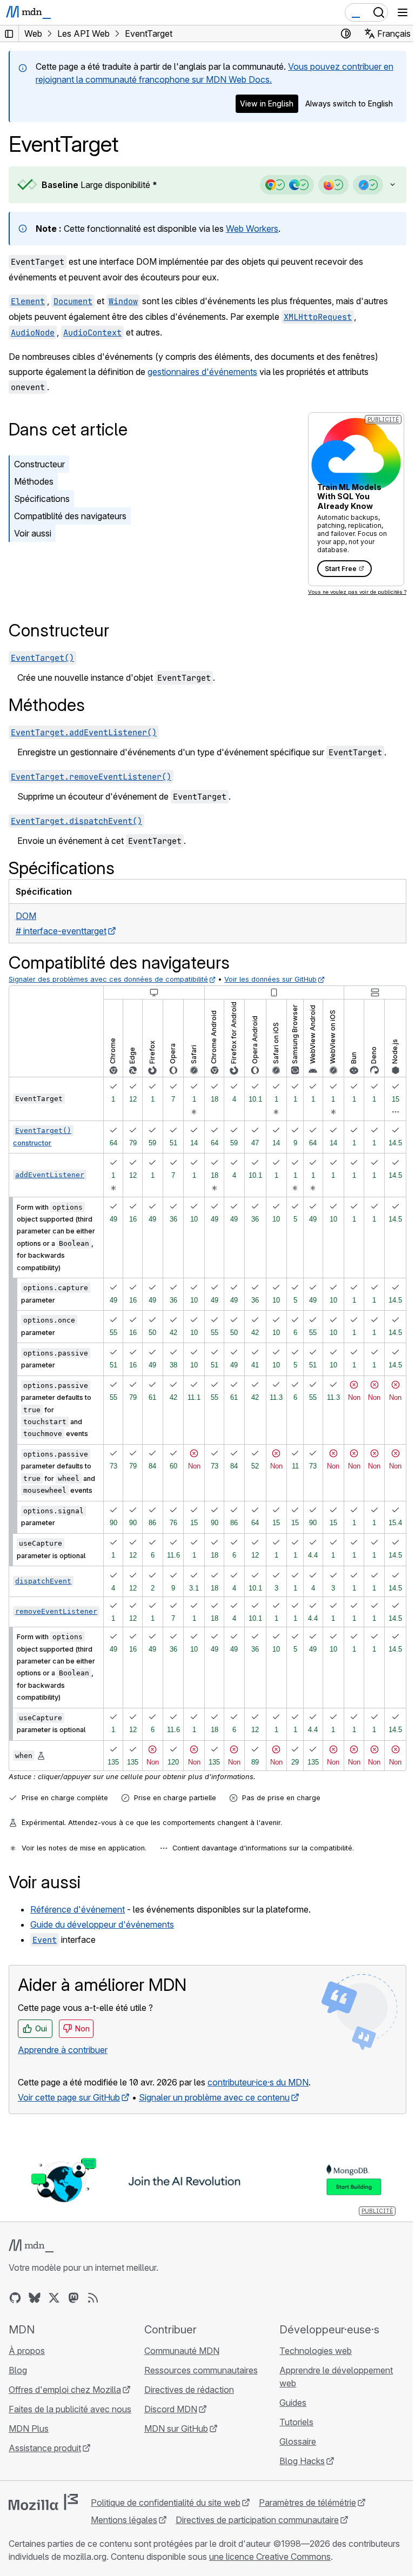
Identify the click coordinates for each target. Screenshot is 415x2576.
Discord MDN (168, 2408)
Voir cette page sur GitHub (69, 2097)
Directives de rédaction (186, 2389)
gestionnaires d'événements (202, 372)
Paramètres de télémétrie (307, 2501)
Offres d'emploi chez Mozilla (65, 2389)
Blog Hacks (297, 2460)
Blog (18, 2369)
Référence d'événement (78, 1909)
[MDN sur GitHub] (15, 2297)
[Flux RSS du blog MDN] (93, 2297)
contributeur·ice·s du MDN (258, 2082)
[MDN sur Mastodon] (73, 2297)
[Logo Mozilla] (43, 2501)
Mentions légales (124, 2519)
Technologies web (310, 2350)
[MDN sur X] (54, 2297)
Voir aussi (33, 533)
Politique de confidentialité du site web (166, 2501)
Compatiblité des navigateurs (70, 516)
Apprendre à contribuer (63, 2050)
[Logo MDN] (31, 2245)
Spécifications (42, 499)
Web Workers (252, 229)
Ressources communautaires (198, 2369)
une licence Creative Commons (323, 2555)
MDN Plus (29, 2427)
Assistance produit (45, 2447)
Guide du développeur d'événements (102, 1924)
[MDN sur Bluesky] (35, 2297)
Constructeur (39, 464)
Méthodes (34, 481)
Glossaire (292, 2440)
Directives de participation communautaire (257, 2519)
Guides (287, 2401)
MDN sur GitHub (173, 2427)
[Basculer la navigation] (403, 12)
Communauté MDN (179, 2350)
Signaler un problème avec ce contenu (214, 2097)
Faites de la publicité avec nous (70, 2408)
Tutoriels (291, 2421)
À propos (27, 2350)
